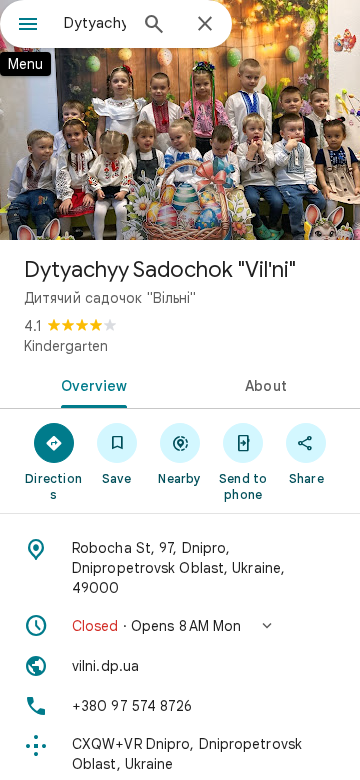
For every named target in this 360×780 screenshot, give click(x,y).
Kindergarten (66, 346)
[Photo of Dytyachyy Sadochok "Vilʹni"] (180, 120)
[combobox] (95, 23)
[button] (180, 626)
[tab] (90, 384)
